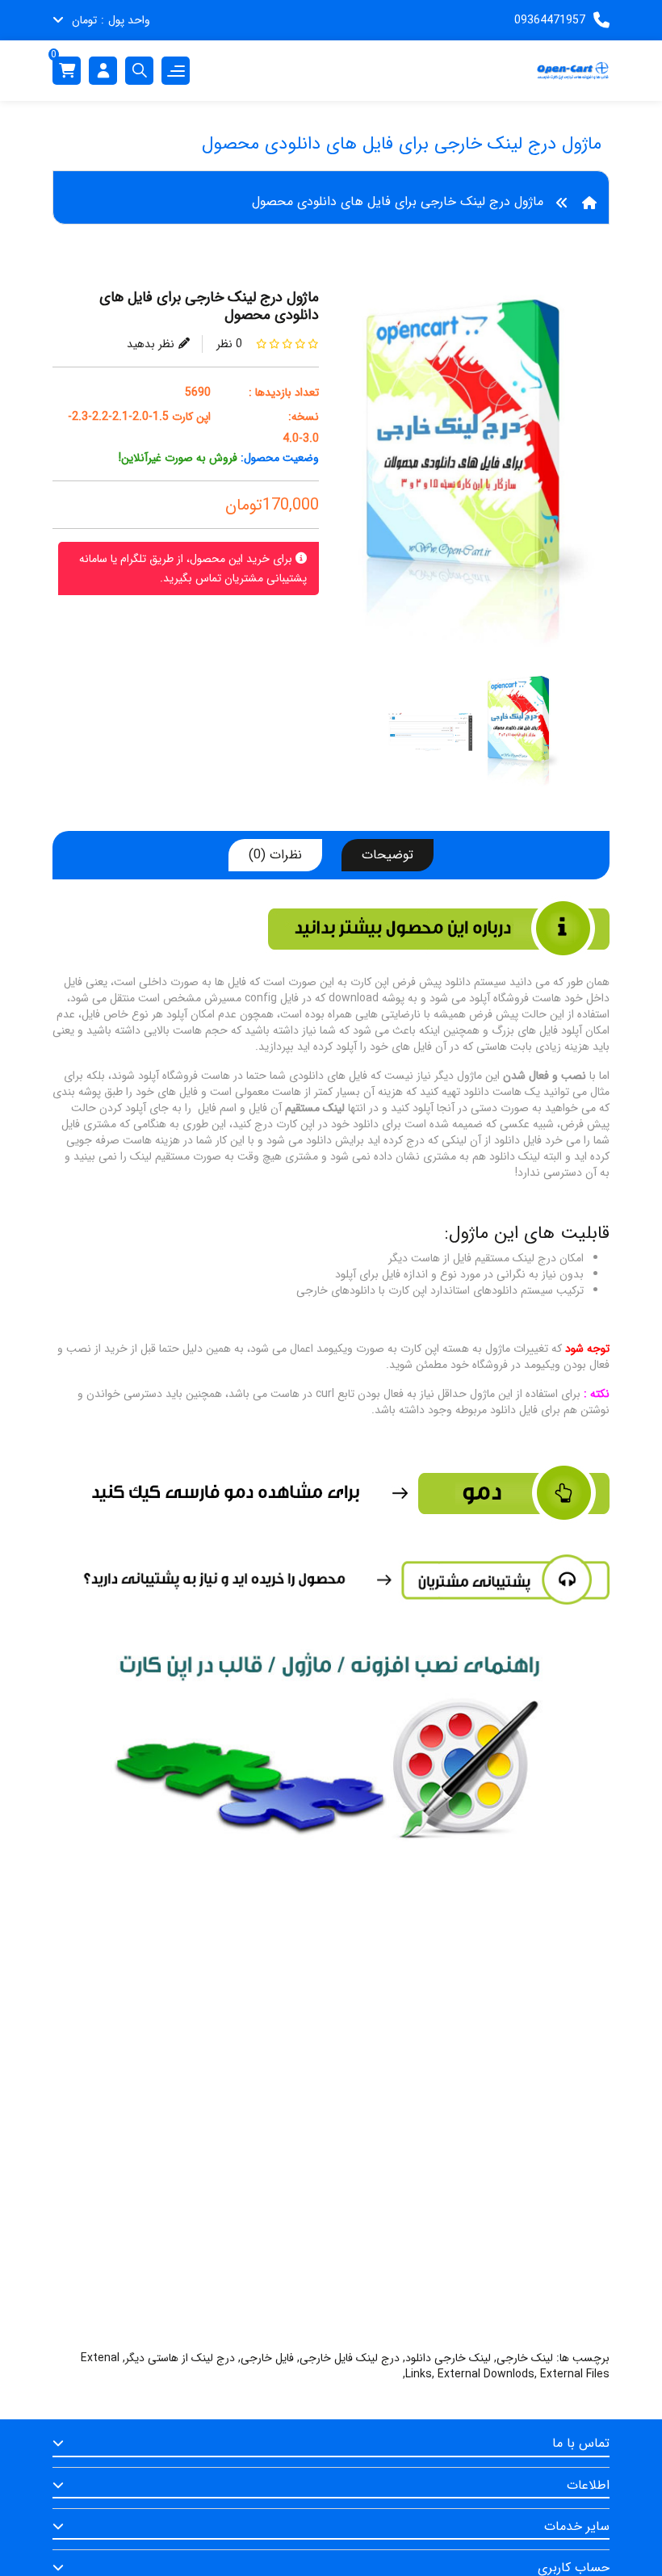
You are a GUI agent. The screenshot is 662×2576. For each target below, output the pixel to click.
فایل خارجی (267, 2358)
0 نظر (229, 344)
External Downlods (486, 2374)
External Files (575, 2374)
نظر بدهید (151, 344)
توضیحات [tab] (388, 855)
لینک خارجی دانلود (448, 2358)
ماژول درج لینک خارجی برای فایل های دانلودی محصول (398, 201)
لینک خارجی (525, 2358)
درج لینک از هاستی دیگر (180, 2358)
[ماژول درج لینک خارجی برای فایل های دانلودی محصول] (476, 480)
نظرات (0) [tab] (275, 855)
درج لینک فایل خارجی (350, 2358)
